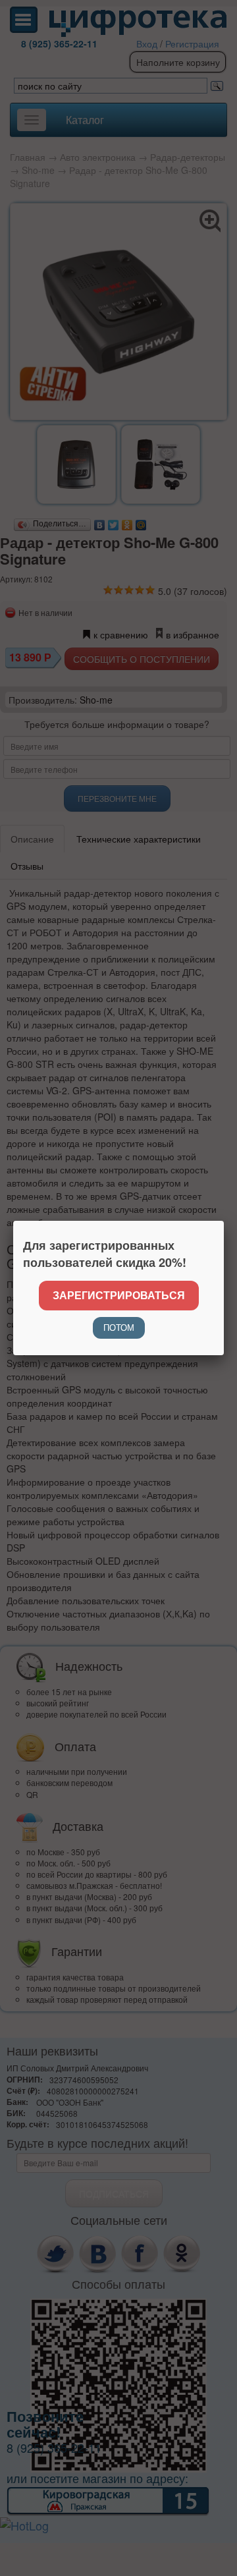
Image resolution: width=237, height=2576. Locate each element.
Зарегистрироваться (119, 1295)
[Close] (224, 1221)
